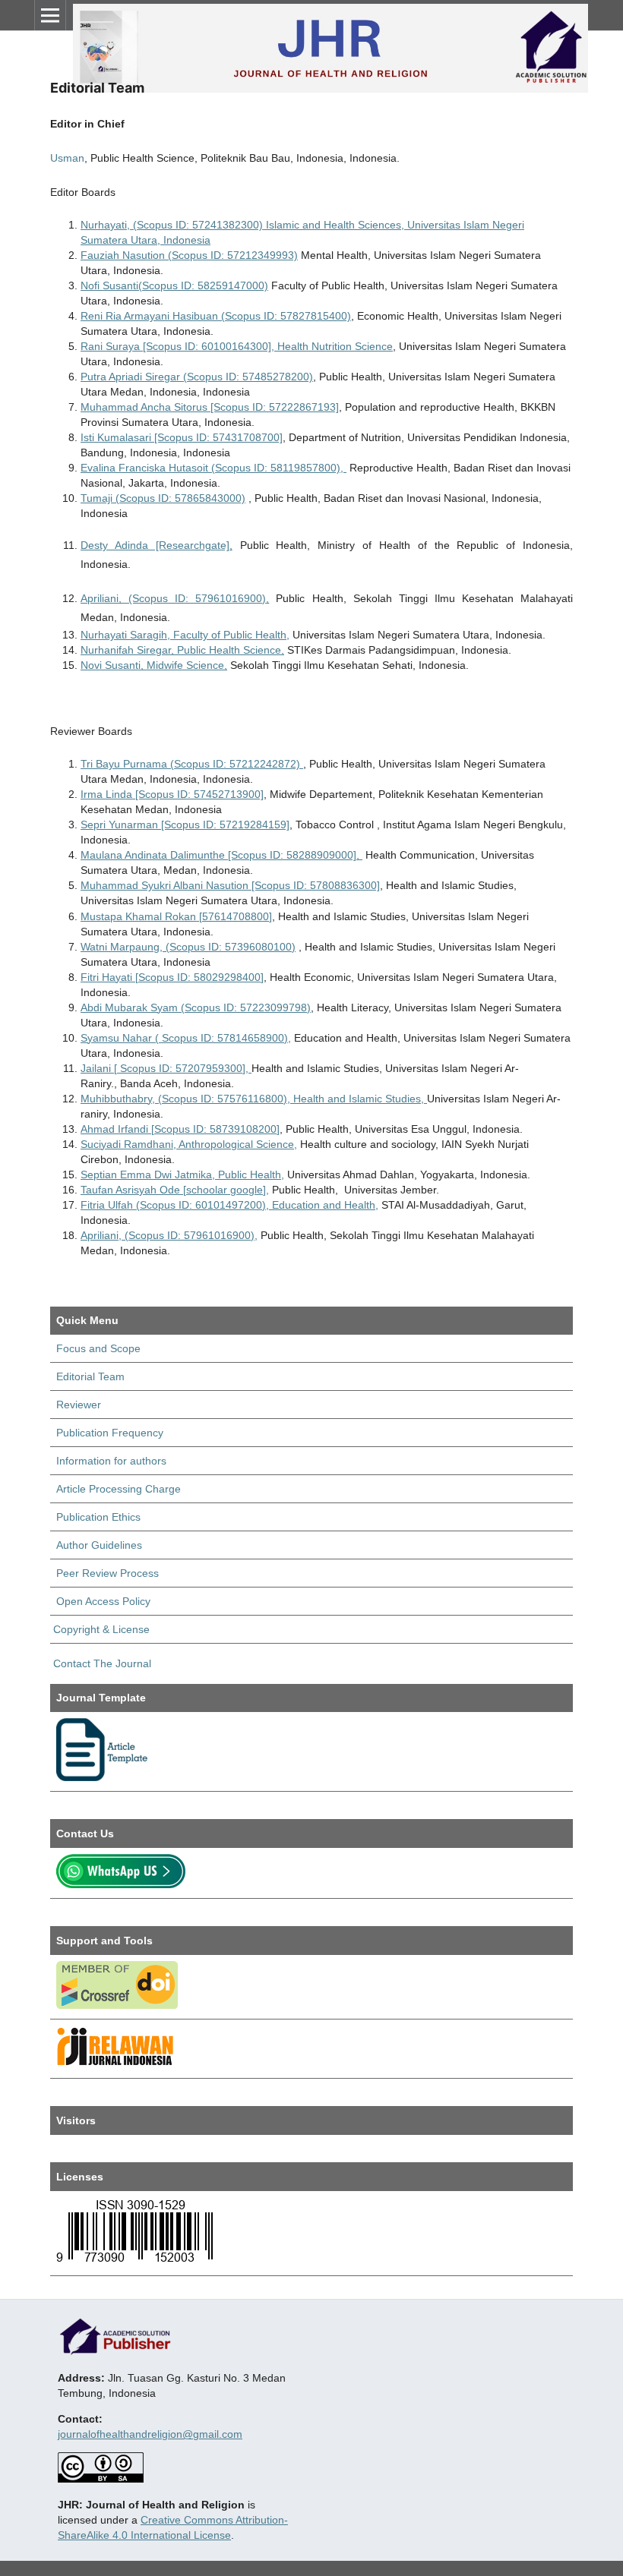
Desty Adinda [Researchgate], (157, 545)
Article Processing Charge (119, 1489)
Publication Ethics (98, 1517)
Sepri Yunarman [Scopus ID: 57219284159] (185, 825)
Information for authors (111, 1461)
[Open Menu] (50, 15)
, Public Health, (248, 1174)
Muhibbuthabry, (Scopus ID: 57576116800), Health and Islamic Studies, (254, 1099)
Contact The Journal (101, 1663)
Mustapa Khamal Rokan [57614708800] (176, 916)
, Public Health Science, (228, 650)
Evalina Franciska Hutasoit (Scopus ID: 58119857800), (213, 468)
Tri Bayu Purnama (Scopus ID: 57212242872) (192, 764)
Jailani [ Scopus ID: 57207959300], (166, 1068)
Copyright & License (101, 1629)
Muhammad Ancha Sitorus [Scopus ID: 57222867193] (210, 407)
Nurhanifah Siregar (126, 650)
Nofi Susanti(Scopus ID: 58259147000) (174, 285)
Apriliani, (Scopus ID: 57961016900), (175, 598)
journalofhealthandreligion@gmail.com (150, 2434)
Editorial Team (90, 1376)
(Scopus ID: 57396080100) (229, 947)
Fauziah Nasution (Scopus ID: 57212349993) (189, 255)
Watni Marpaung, (122, 947)
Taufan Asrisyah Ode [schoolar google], (175, 1190)
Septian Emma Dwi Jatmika (146, 1174)
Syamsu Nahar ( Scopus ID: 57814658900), (186, 1038)
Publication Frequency (110, 1433)
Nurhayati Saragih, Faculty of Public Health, (185, 635)
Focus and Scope (98, 1348)
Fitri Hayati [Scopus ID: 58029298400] (172, 977)
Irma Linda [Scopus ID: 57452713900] (172, 794)
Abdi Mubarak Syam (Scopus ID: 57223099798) (196, 1007)
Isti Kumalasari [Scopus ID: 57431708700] (182, 437)
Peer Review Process (108, 1573)
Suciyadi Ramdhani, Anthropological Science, (189, 1144)
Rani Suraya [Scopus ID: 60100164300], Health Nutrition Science (237, 346)
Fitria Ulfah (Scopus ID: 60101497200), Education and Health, (229, 1205)
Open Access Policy (103, 1601)
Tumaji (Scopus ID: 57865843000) (163, 498)
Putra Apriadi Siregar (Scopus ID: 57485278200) (197, 377)
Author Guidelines (99, 1545)
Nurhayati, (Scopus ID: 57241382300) (172, 225)
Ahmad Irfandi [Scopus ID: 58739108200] (180, 1129)
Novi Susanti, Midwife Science (152, 665)
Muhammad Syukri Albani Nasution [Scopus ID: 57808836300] (230, 885)
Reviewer (79, 1405)
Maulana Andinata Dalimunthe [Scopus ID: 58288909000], (221, 855)
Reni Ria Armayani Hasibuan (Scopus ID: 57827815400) (216, 316)
